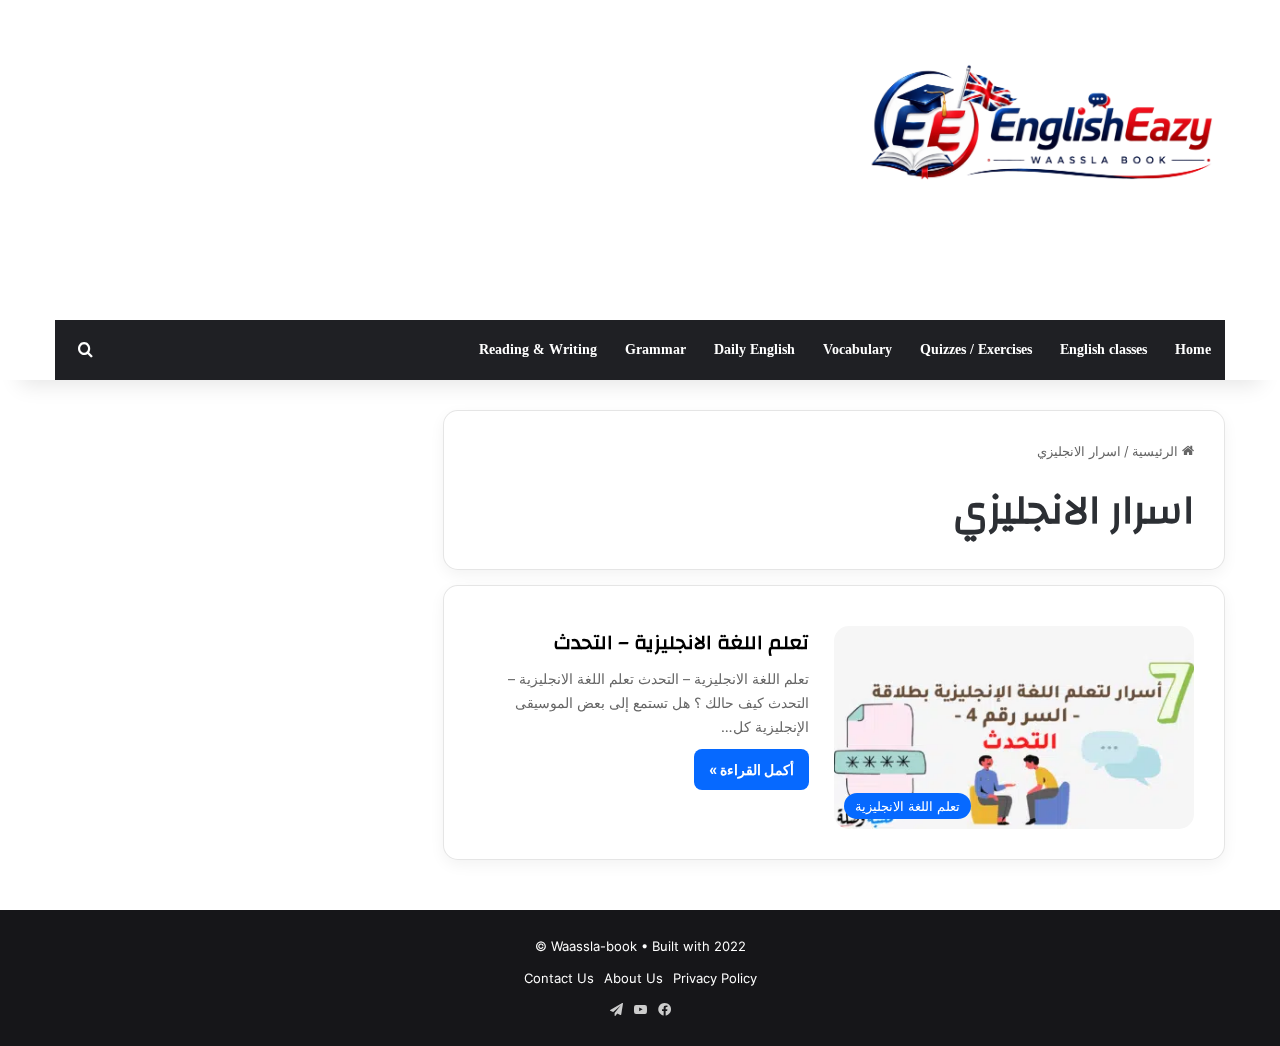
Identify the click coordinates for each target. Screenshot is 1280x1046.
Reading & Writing (538, 349)
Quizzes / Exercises (976, 349)
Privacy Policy (715, 978)
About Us (633, 978)
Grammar (655, 349)
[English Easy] (1040, 127)
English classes (1103, 349)
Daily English (754, 349)
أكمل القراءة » (751, 769)
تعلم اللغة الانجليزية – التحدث (681, 642)
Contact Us (559, 978)
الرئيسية (1157, 451)
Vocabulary (857, 349)
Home (1193, 349)
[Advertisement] (440, 160)
